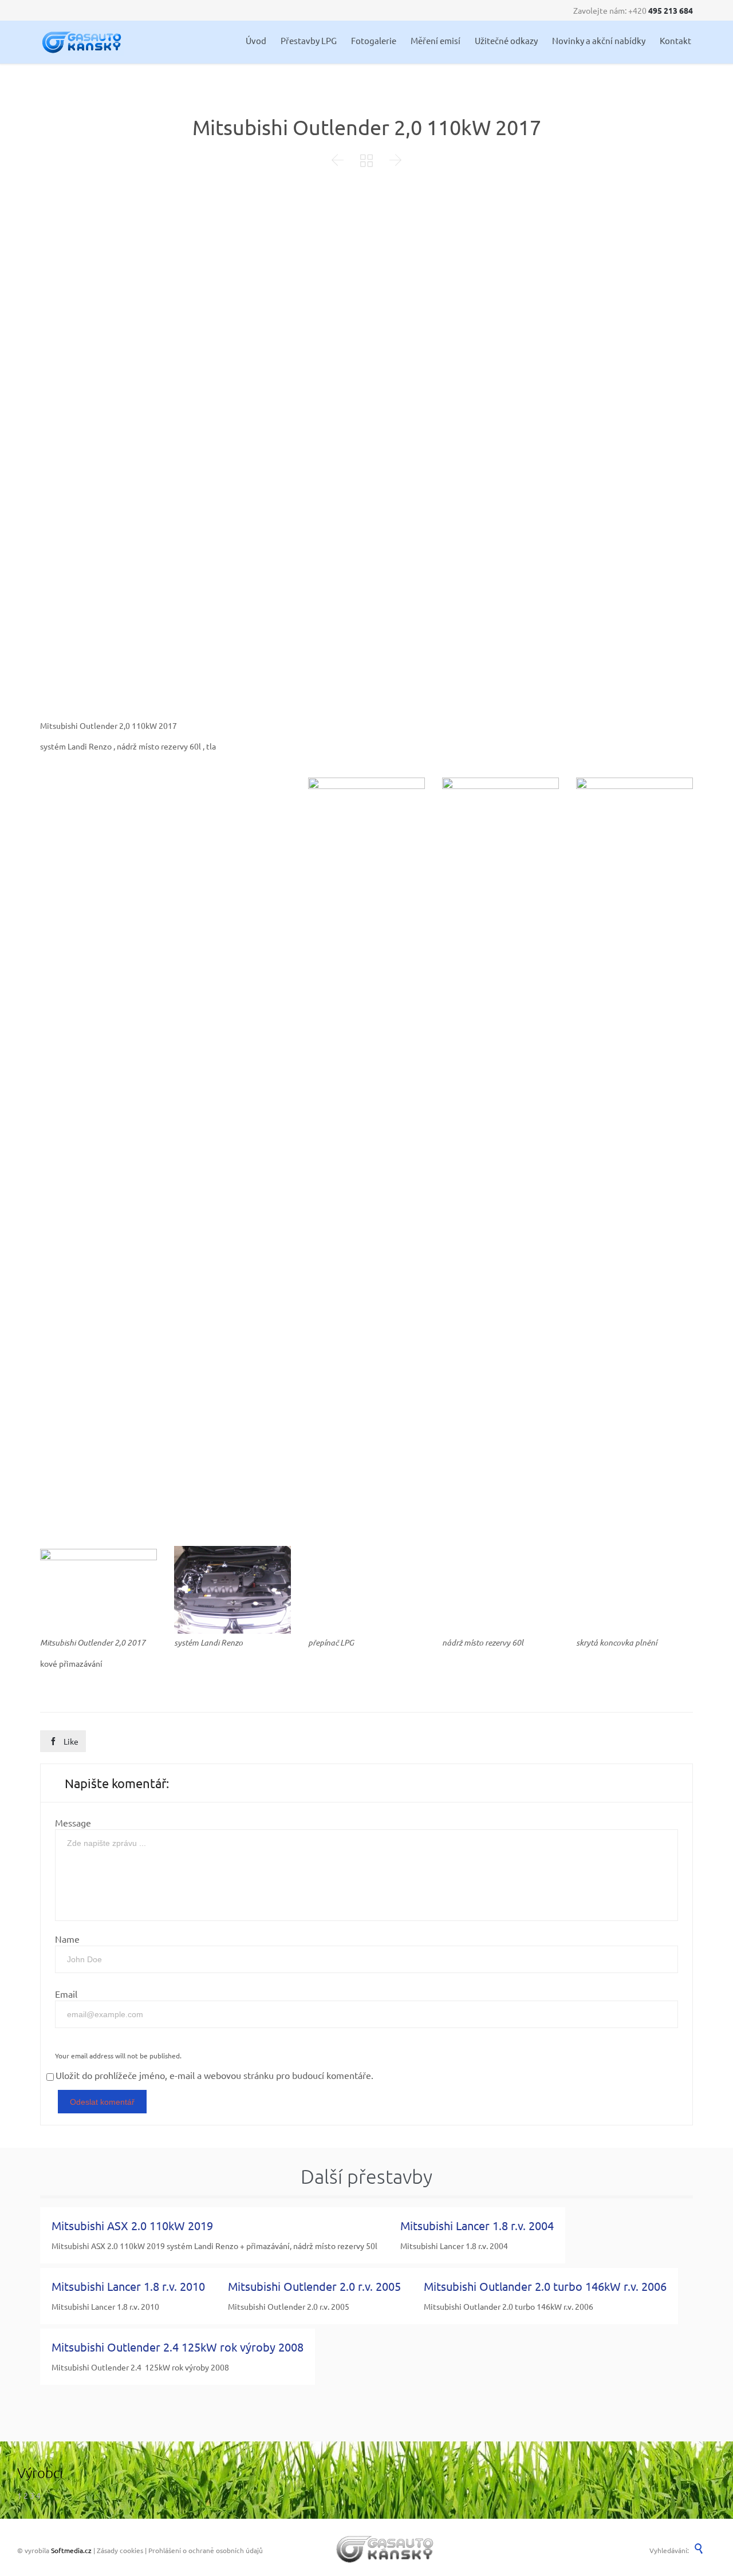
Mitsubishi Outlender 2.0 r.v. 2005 (314, 2286)
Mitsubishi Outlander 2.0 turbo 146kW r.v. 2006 (545, 2286)
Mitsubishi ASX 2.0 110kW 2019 (132, 2225)
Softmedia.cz (71, 2550)
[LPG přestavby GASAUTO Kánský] (82, 42)
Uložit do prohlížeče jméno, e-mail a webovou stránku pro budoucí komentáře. (214, 2075)
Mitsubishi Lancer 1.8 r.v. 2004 (477, 2225)
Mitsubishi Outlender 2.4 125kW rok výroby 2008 (178, 2347)
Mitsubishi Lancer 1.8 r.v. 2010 (128, 2286)
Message (73, 1822)
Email (66, 1994)
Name (67, 1939)
